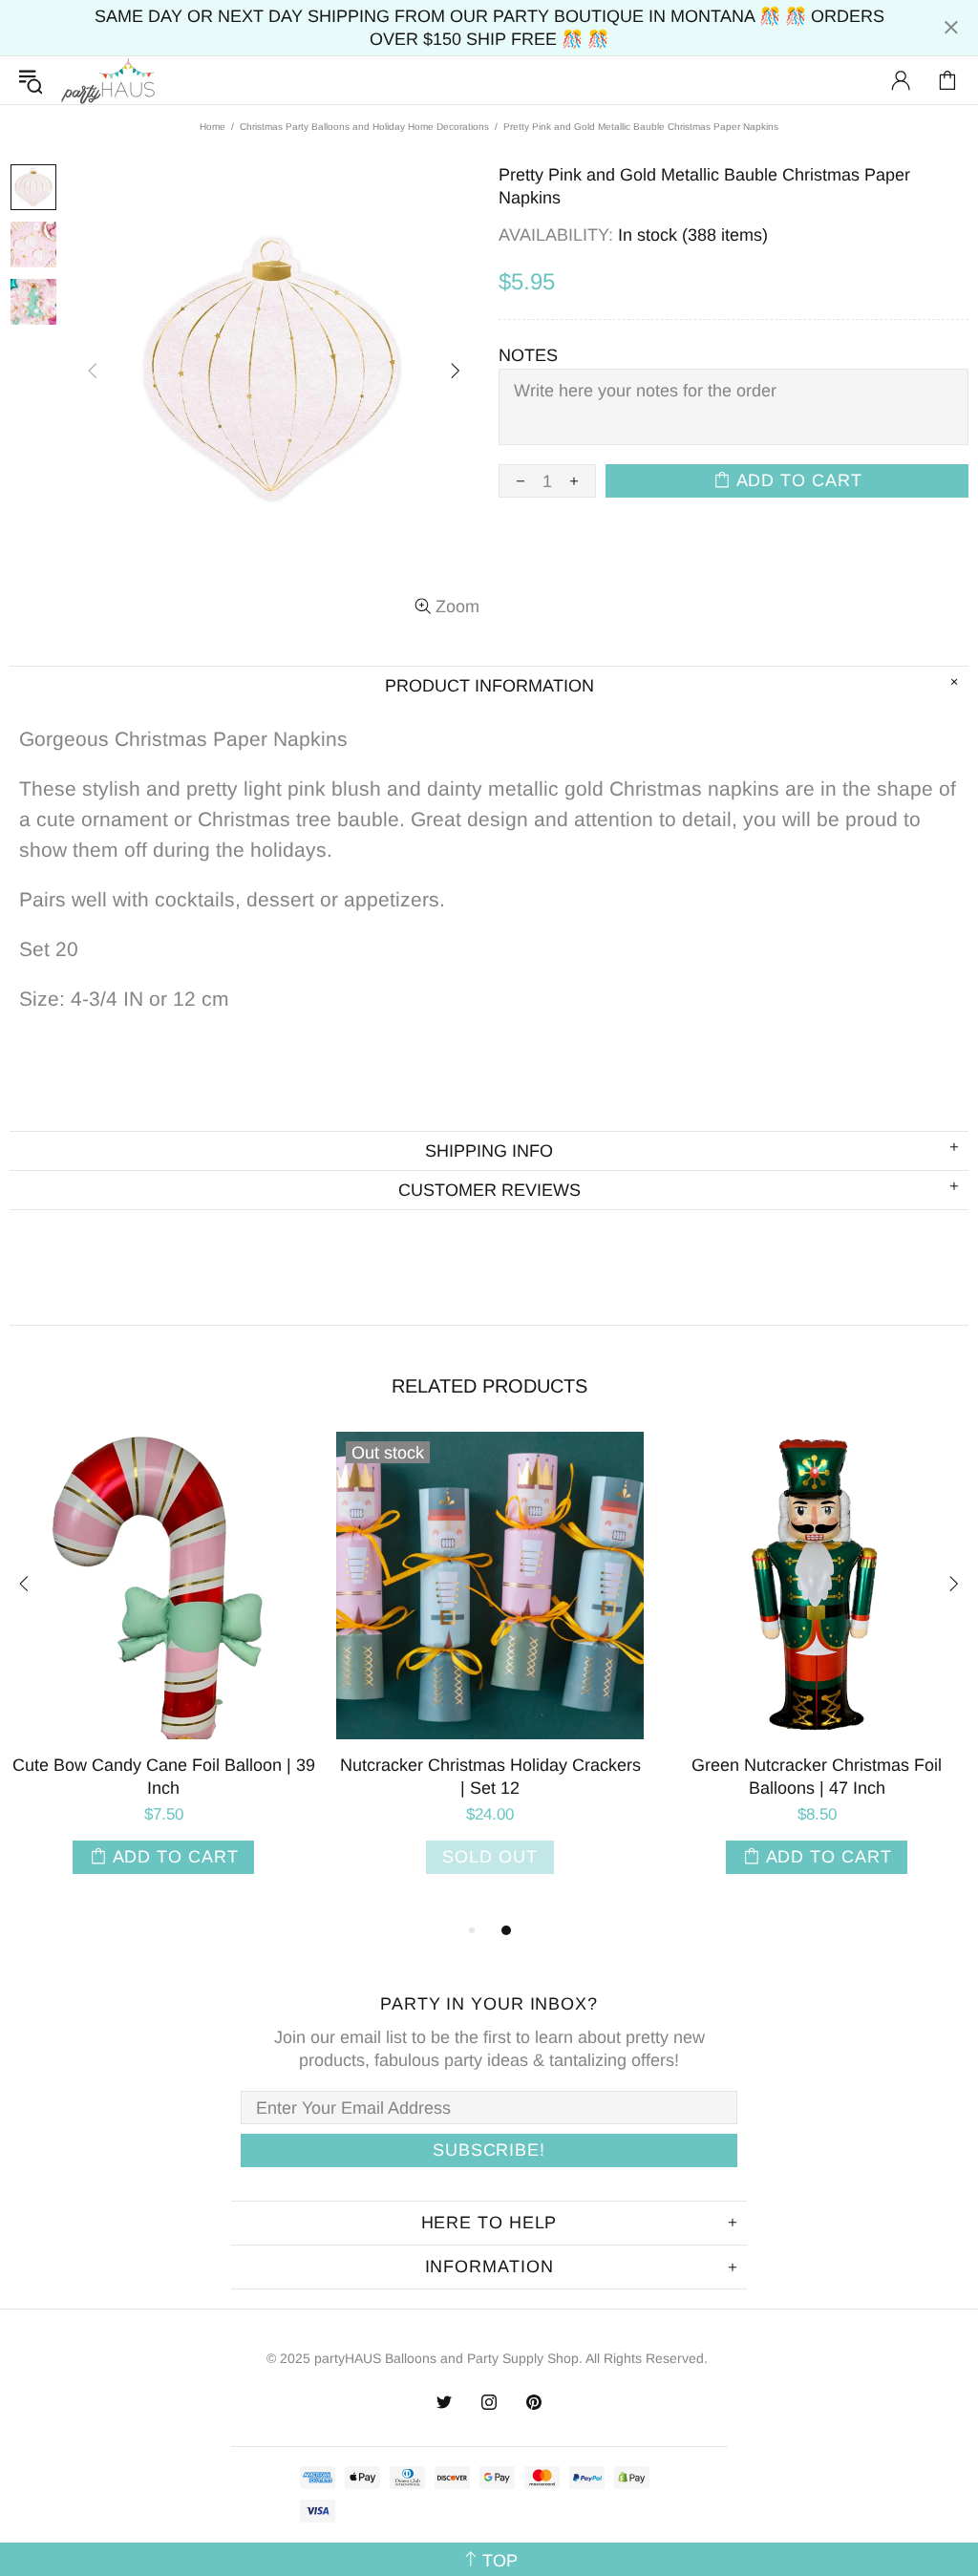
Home (213, 127)
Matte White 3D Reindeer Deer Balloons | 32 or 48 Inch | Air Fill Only (579, 1777)
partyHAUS (108, 81)
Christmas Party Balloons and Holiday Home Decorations (364, 127)
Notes (528, 355)
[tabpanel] (252, 1672)
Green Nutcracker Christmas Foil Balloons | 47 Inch (252, 1777)
